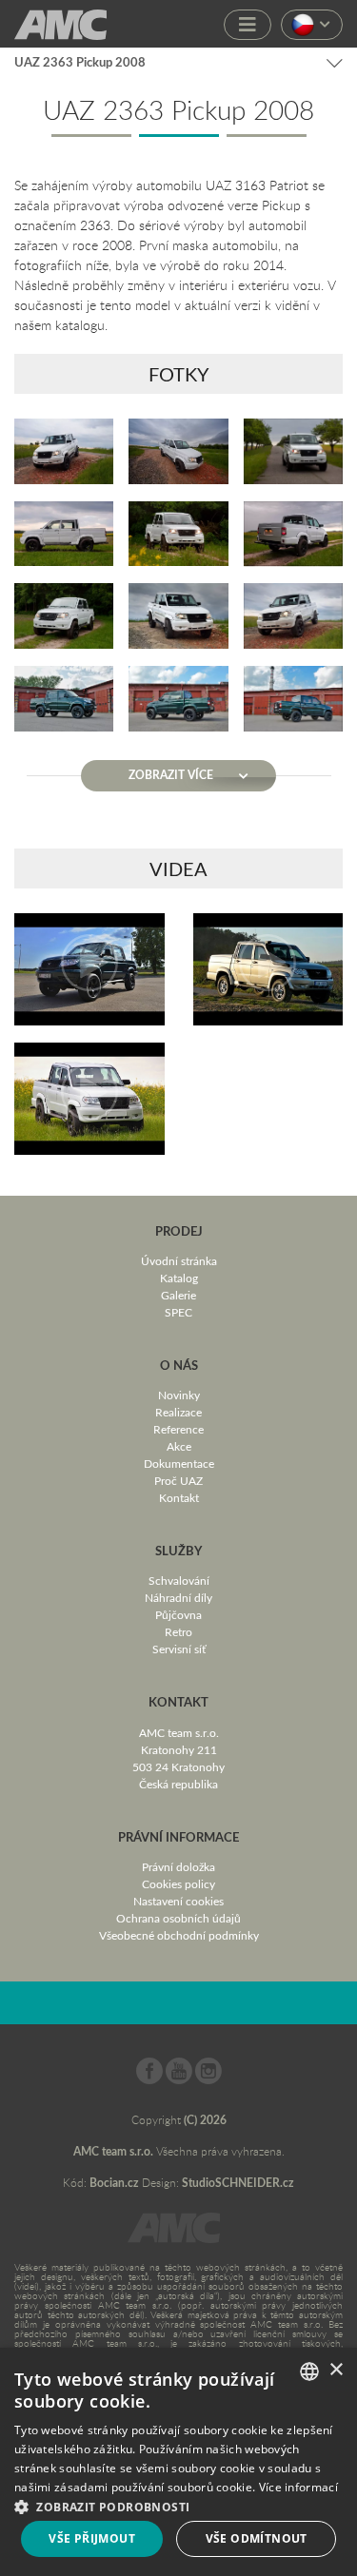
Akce (179, 1446)
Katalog (179, 1278)
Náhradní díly (178, 1597)
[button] (178, 2505)
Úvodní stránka (179, 1260)
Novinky (179, 1395)
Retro (178, 1631)
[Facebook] (149, 2079)
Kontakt (179, 1497)
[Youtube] (179, 2079)
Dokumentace (179, 1463)
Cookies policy (178, 1883)
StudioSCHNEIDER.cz (238, 2183)
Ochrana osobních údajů (178, 1918)
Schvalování (179, 1580)
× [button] (336, 2370)
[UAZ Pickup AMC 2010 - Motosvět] (89, 1099)
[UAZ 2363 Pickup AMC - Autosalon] (268, 969)
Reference (178, 1429)
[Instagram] (208, 2079)
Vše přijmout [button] (92, 2538)
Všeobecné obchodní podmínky (179, 1935)
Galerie (178, 1295)
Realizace (178, 1412)
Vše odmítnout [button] (257, 2538)
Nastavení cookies (178, 1901)
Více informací (298, 2487)
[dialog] (178, 2462)
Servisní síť (179, 1649)
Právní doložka (178, 1866)
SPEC (178, 1312)
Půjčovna (178, 1614)
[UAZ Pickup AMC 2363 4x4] (89, 969)
